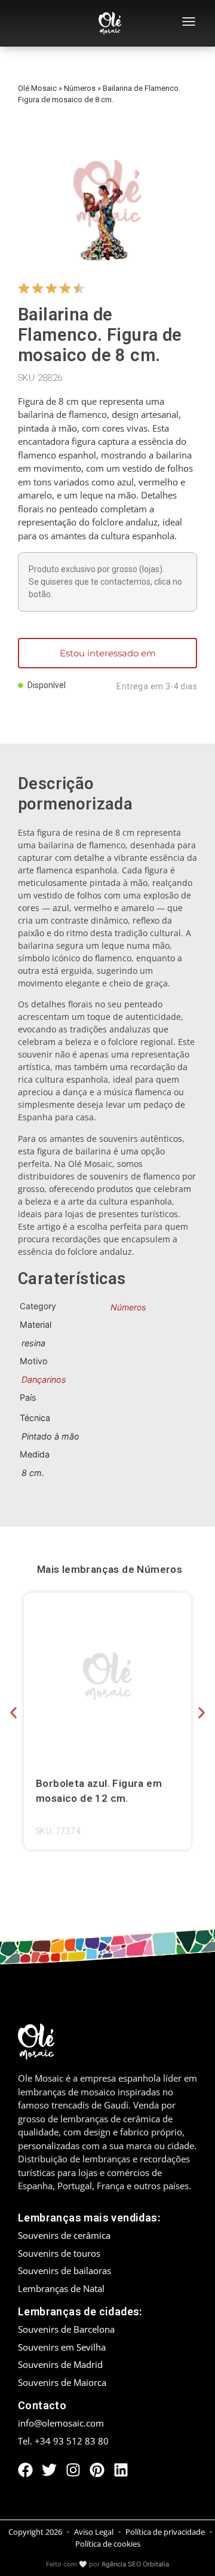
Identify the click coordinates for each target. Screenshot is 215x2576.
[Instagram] (73, 2470)
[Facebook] (25, 2470)
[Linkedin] (121, 2470)
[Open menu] (189, 23)
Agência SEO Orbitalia (135, 2564)
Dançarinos (44, 1379)
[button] (13, 1713)
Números (80, 88)
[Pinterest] (97, 2470)
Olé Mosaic (37, 88)
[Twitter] (49, 2470)
